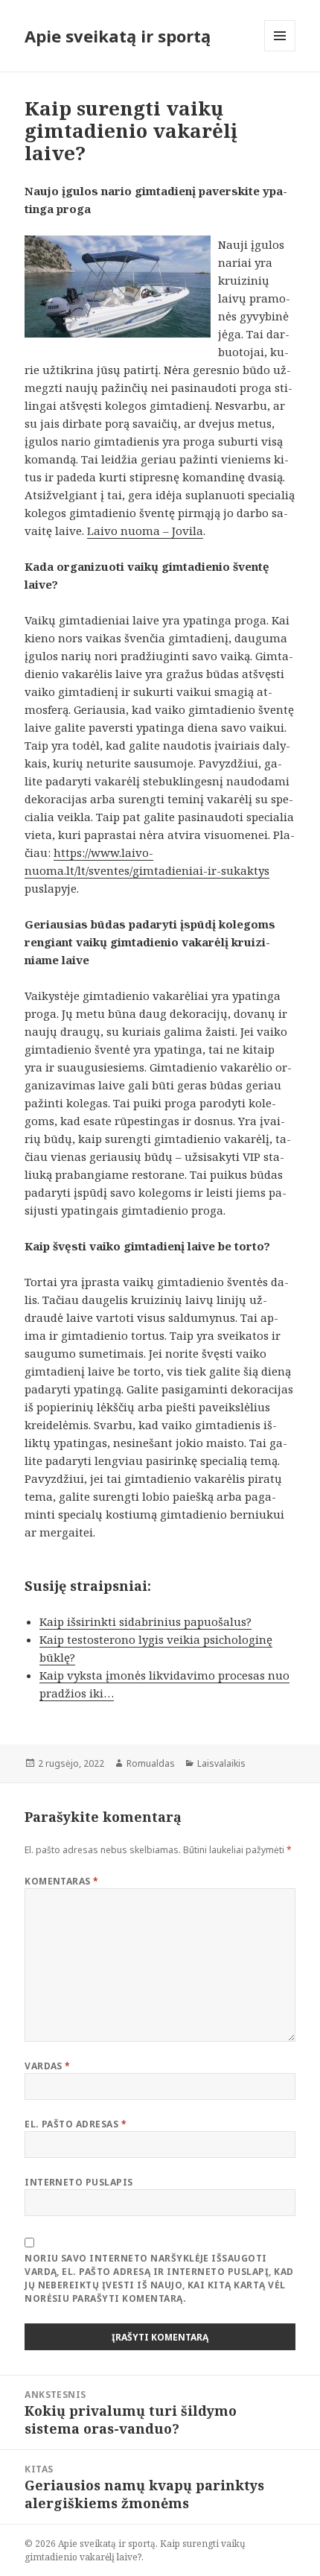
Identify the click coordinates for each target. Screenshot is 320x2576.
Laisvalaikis (221, 1763)
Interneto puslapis (79, 2182)
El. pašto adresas (76, 2124)
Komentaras (62, 1881)
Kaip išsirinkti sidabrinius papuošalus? (145, 1621)
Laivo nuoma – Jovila (145, 531)
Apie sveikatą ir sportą (118, 36)
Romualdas (151, 1763)
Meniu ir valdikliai (280, 51)
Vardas (48, 2066)
